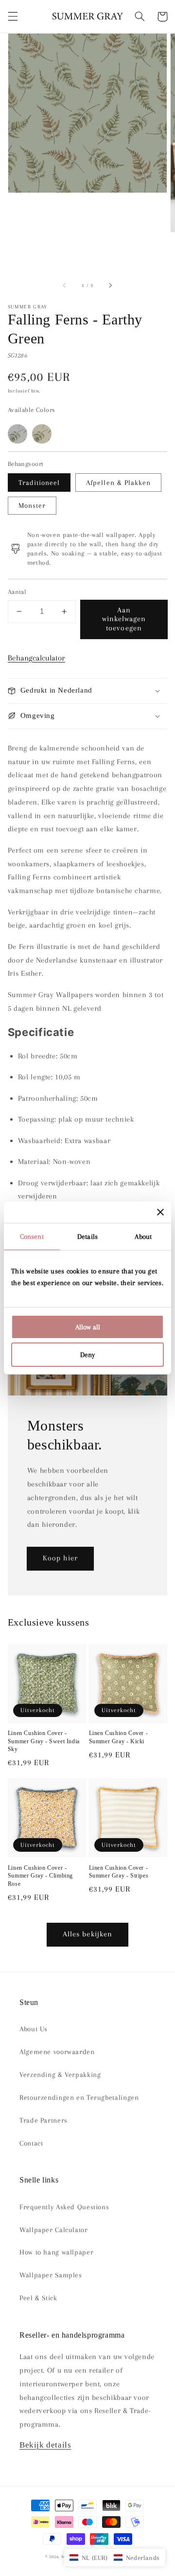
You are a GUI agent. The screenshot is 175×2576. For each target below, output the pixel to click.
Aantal (17, 592)
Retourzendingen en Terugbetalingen (79, 2097)
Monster (32, 505)
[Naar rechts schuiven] (110, 286)
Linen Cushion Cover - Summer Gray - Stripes (119, 1872)
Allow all (88, 1327)
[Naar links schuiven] (65, 286)
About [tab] (143, 1236)
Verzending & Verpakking (60, 2075)
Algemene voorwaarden (57, 2052)
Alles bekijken (87, 1934)
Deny (87, 1355)
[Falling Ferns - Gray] (17, 434)
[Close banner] (160, 1212)
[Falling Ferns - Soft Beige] (42, 434)
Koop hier (60, 1558)
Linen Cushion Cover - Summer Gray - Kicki (119, 1737)
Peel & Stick (38, 2298)
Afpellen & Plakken (118, 483)
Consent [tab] (32, 1236)
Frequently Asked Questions (64, 2207)
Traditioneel (39, 483)
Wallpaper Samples (51, 2275)
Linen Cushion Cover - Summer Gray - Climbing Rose (40, 1876)
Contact (31, 2143)
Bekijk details (45, 2445)
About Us (34, 2029)
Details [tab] (87, 1236)
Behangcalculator (36, 658)
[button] (13, 17)
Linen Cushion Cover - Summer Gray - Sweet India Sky (44, 1741)
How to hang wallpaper (56, 2252)
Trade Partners (44, 2120)
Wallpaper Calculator (54, 2230)
